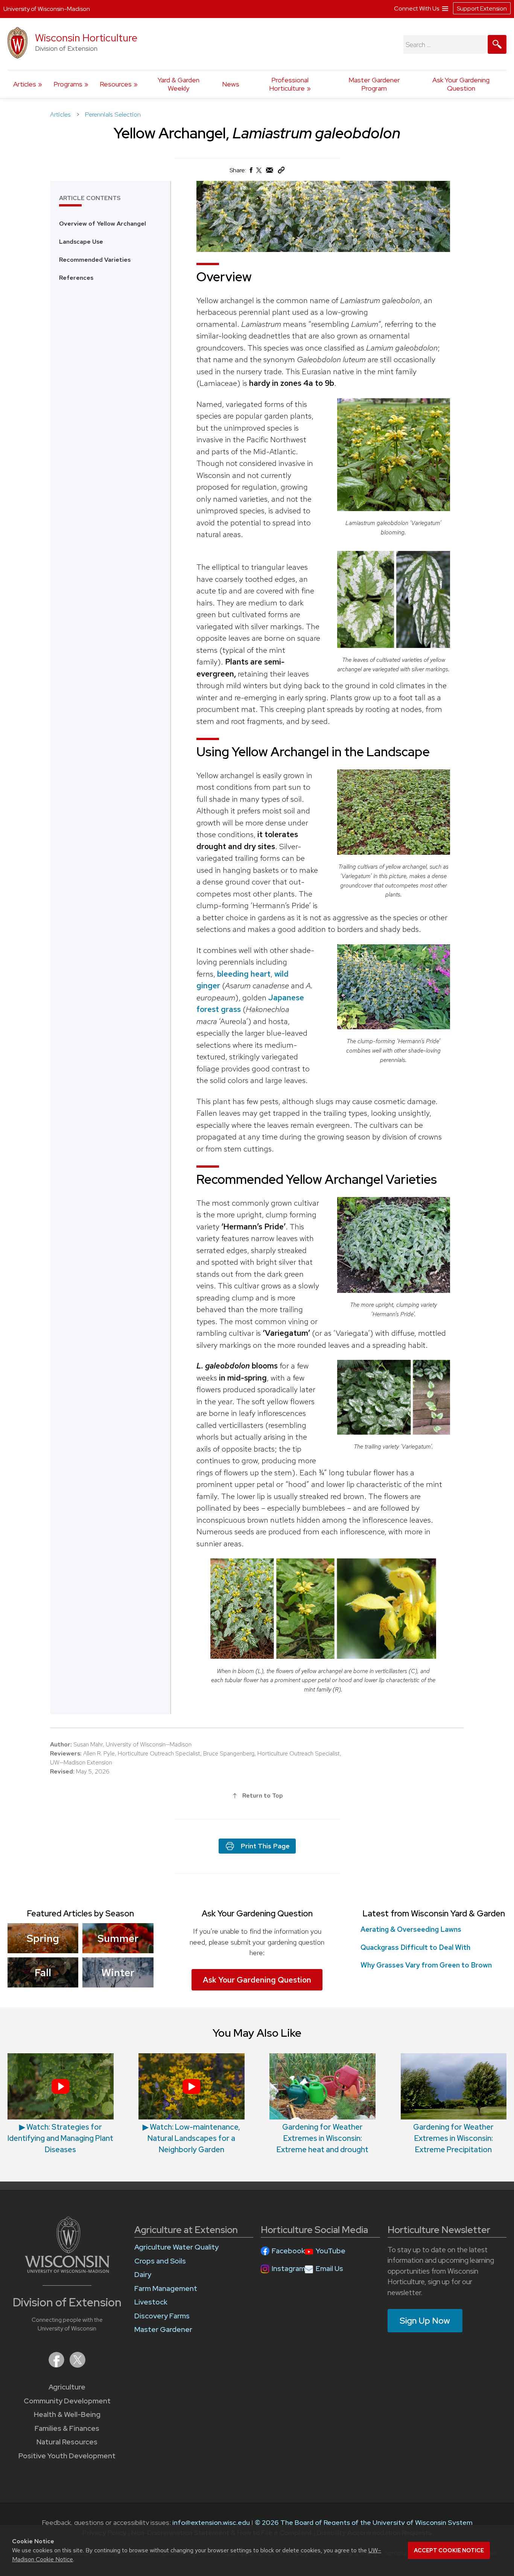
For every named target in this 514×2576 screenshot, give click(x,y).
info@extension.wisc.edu (211, 2522)
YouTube (331, 2251)
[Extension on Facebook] (57, 2365)
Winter (118, 1972)
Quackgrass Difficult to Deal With (415, 1947)
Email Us (329, 2269)
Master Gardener (163, 2329)
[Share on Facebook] (251, 172)
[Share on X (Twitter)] (259, 173)
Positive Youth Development (67, 2456)
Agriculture (67, 2387)
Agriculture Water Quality (176, 2247)
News (231, 84)
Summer (118, 1938)
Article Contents (90, 198)
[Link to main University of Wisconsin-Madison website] (67, 2270)
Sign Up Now (425, 2321)
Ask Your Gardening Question (461, 84)
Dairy (143, 2275)
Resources (116, 84)
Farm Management (166, 2289)
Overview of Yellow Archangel (103, 224)
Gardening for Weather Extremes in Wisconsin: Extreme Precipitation (453, 2138)
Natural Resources (67, 2442)
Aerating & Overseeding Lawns (411, 1929)
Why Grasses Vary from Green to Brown (426, 1965)
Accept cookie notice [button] (449, 2550)
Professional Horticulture (289, 84)
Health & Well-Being (67, 2414)
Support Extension (482, 8)
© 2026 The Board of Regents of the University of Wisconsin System (364, 2522)
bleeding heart (244, 974)
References (76, 278)
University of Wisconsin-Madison (47, 9)
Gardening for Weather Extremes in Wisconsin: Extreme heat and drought (322, 2138)
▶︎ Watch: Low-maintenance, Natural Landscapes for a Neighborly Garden (191, 2138)
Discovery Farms (162, 2316)
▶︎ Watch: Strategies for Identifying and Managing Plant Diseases (60, 2138)
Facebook (288, 2251)
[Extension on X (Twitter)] (78, 2365)
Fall (43, 1972)
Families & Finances (67, 2428)
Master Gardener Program (374, 84)
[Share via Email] (270, 172)
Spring (43, 1938)
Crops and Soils (160, 2261)
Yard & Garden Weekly (179, 84)
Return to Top (263, 1795)
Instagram (288, 2269)
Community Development (67, 2401)
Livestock (151, 2302)
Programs (68, 84)
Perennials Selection (113, 114)
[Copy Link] (281, 172)
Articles (25, 84)
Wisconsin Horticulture (86, 38)
